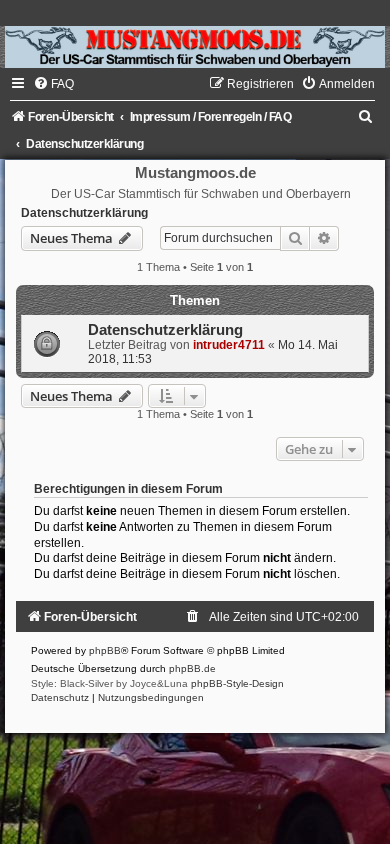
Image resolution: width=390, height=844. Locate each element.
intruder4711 (229, 345)
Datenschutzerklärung (84, 213)
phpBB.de (192, 668)
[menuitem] (53, 84)
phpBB (105, 650)
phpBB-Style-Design (237, 683)
